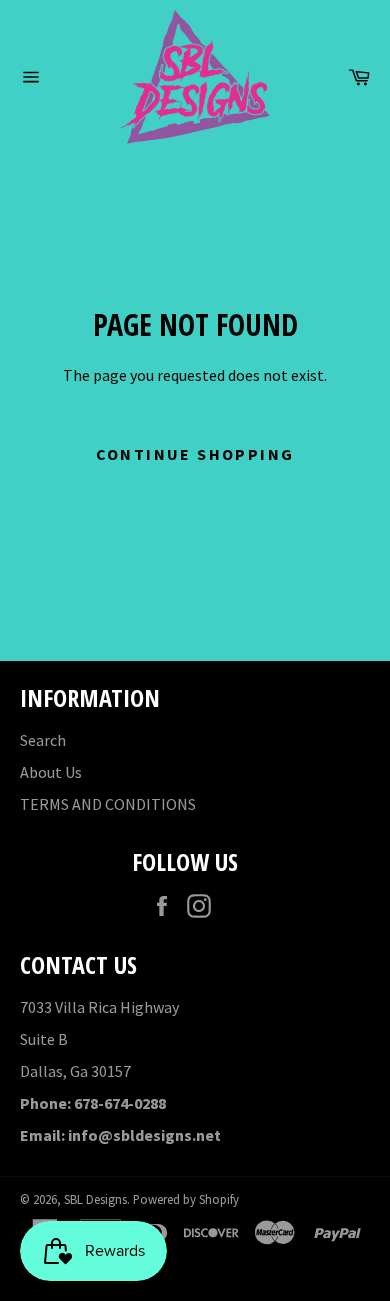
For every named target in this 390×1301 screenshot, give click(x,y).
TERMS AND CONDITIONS (108, 804)
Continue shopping (195, 454)
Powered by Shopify (186, 1199)
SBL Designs (95, 1199)
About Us (51, 772)
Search (43, 740)
